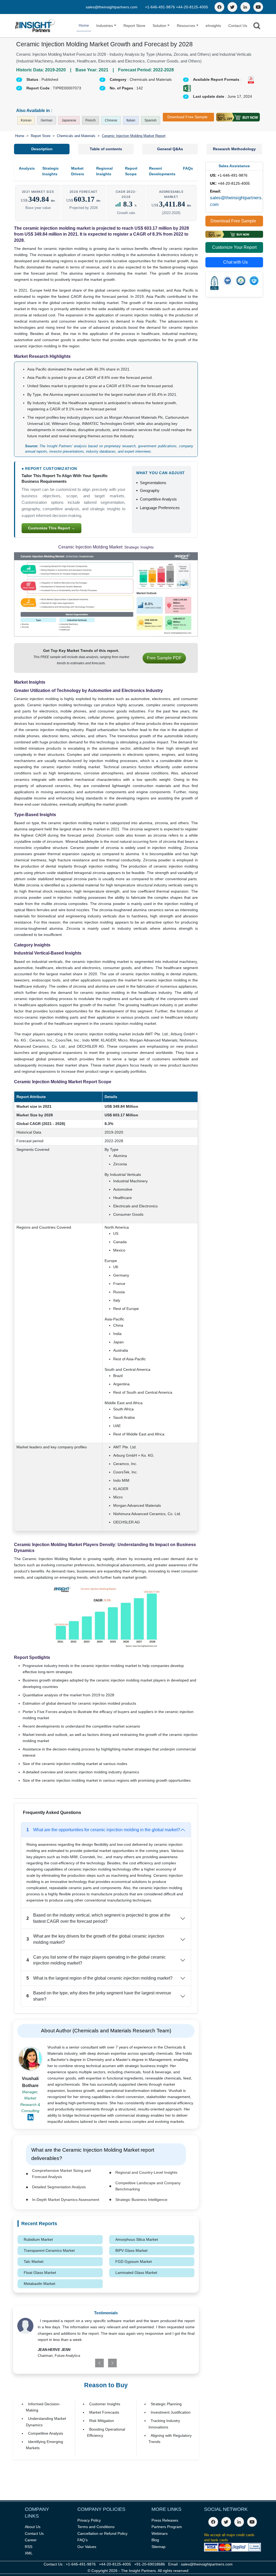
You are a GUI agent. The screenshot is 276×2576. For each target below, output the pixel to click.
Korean (26, 120)
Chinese (111, 120)
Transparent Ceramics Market (49, 2250)
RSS (29, 2547)
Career (31, 2540)
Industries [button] (105, 26)
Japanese (69, 120)
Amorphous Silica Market (137, 2239)
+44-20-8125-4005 (192, 7)
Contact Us (238, 26)
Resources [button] (186, 26)
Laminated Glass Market (136, 2273)
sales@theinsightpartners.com (112, 7)
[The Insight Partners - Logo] (35, 26)
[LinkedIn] (245, 7)
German (47, 120)
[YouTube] (258, 7)
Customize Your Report (234, 247)
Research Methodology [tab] (234, 149)
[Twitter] (232, 7)
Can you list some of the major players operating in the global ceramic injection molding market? (96, 1960)
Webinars (160, 2533)
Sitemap (158, 2547)
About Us (33, 2527)
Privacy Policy (89, 2520)
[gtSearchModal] (257, 27)
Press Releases (165, 2520)
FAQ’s (82, 2540)
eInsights (213, 26)
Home (84, 25)
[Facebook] (219, 7)
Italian (131, 120)
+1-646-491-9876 (161, 7)
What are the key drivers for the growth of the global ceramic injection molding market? (95, 1939)
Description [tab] (42, 149)
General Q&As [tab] (170, 149)
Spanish (151, 120)
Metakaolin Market (39, 2284)
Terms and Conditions (96, 2527)
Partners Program (167, 2527)
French (91, 120)
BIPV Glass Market (131, 2250)
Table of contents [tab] (106, 149)
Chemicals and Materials (76, 136)
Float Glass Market (40, 2273)
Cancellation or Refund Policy (102, 2533)
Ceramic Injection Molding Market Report (134, 136)
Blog (155, 2540)
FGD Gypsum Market (134, 2262)
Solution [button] (159, 26)
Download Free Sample (187, 117)
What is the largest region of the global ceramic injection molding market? (99, 1978)
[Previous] (90, 2363)
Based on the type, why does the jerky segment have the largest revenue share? (99, 1996)
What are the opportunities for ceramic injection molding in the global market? (103, 1830)
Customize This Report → (51, 528)
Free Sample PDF (164, 658)
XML (29, 2553)
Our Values (87, 2547)
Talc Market (34, 2262)
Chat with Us (235, 262)
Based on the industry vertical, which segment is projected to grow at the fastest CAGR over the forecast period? (98, 1918)
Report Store (134, 26)
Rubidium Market (38, 2239)
